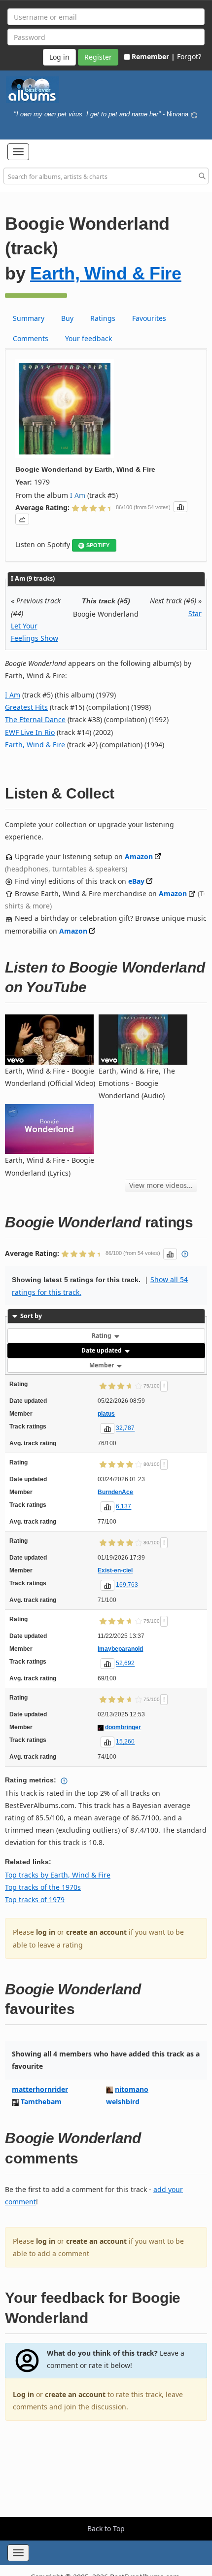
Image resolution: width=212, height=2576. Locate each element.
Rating (102, 1336)
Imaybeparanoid (120, 1649)
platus (106, 1414)
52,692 (125, 1664)
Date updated (102, 1350)
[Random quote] (194, 114)
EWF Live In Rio (30, 732)
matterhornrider (40, 2089)
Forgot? (189, 56)
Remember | (153, 56)
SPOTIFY (98, 545)
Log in (23, 2394)
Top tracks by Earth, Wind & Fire (58, 1875)
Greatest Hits (26, 707)
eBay (136, 881)
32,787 (125, 1428)
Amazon (139, 856)
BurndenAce (115, 1492)
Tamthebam (41, 2102)
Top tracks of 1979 (35, 1899)
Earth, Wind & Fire (106, 273)
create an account (96, 1932)
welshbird (123, 2102)
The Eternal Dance (35, 719)
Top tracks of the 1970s (43, 1887)
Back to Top (106, 2528)
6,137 (124, 1507)
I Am (78, 495)
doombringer (123, 1727)
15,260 (125, 1742)
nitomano (132, 2089)
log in (46, 1932)
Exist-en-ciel (115, 1570)
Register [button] (98, 57)
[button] (18, 152)
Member (102, 1365)
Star (195, 613)
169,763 (127, 1585)
